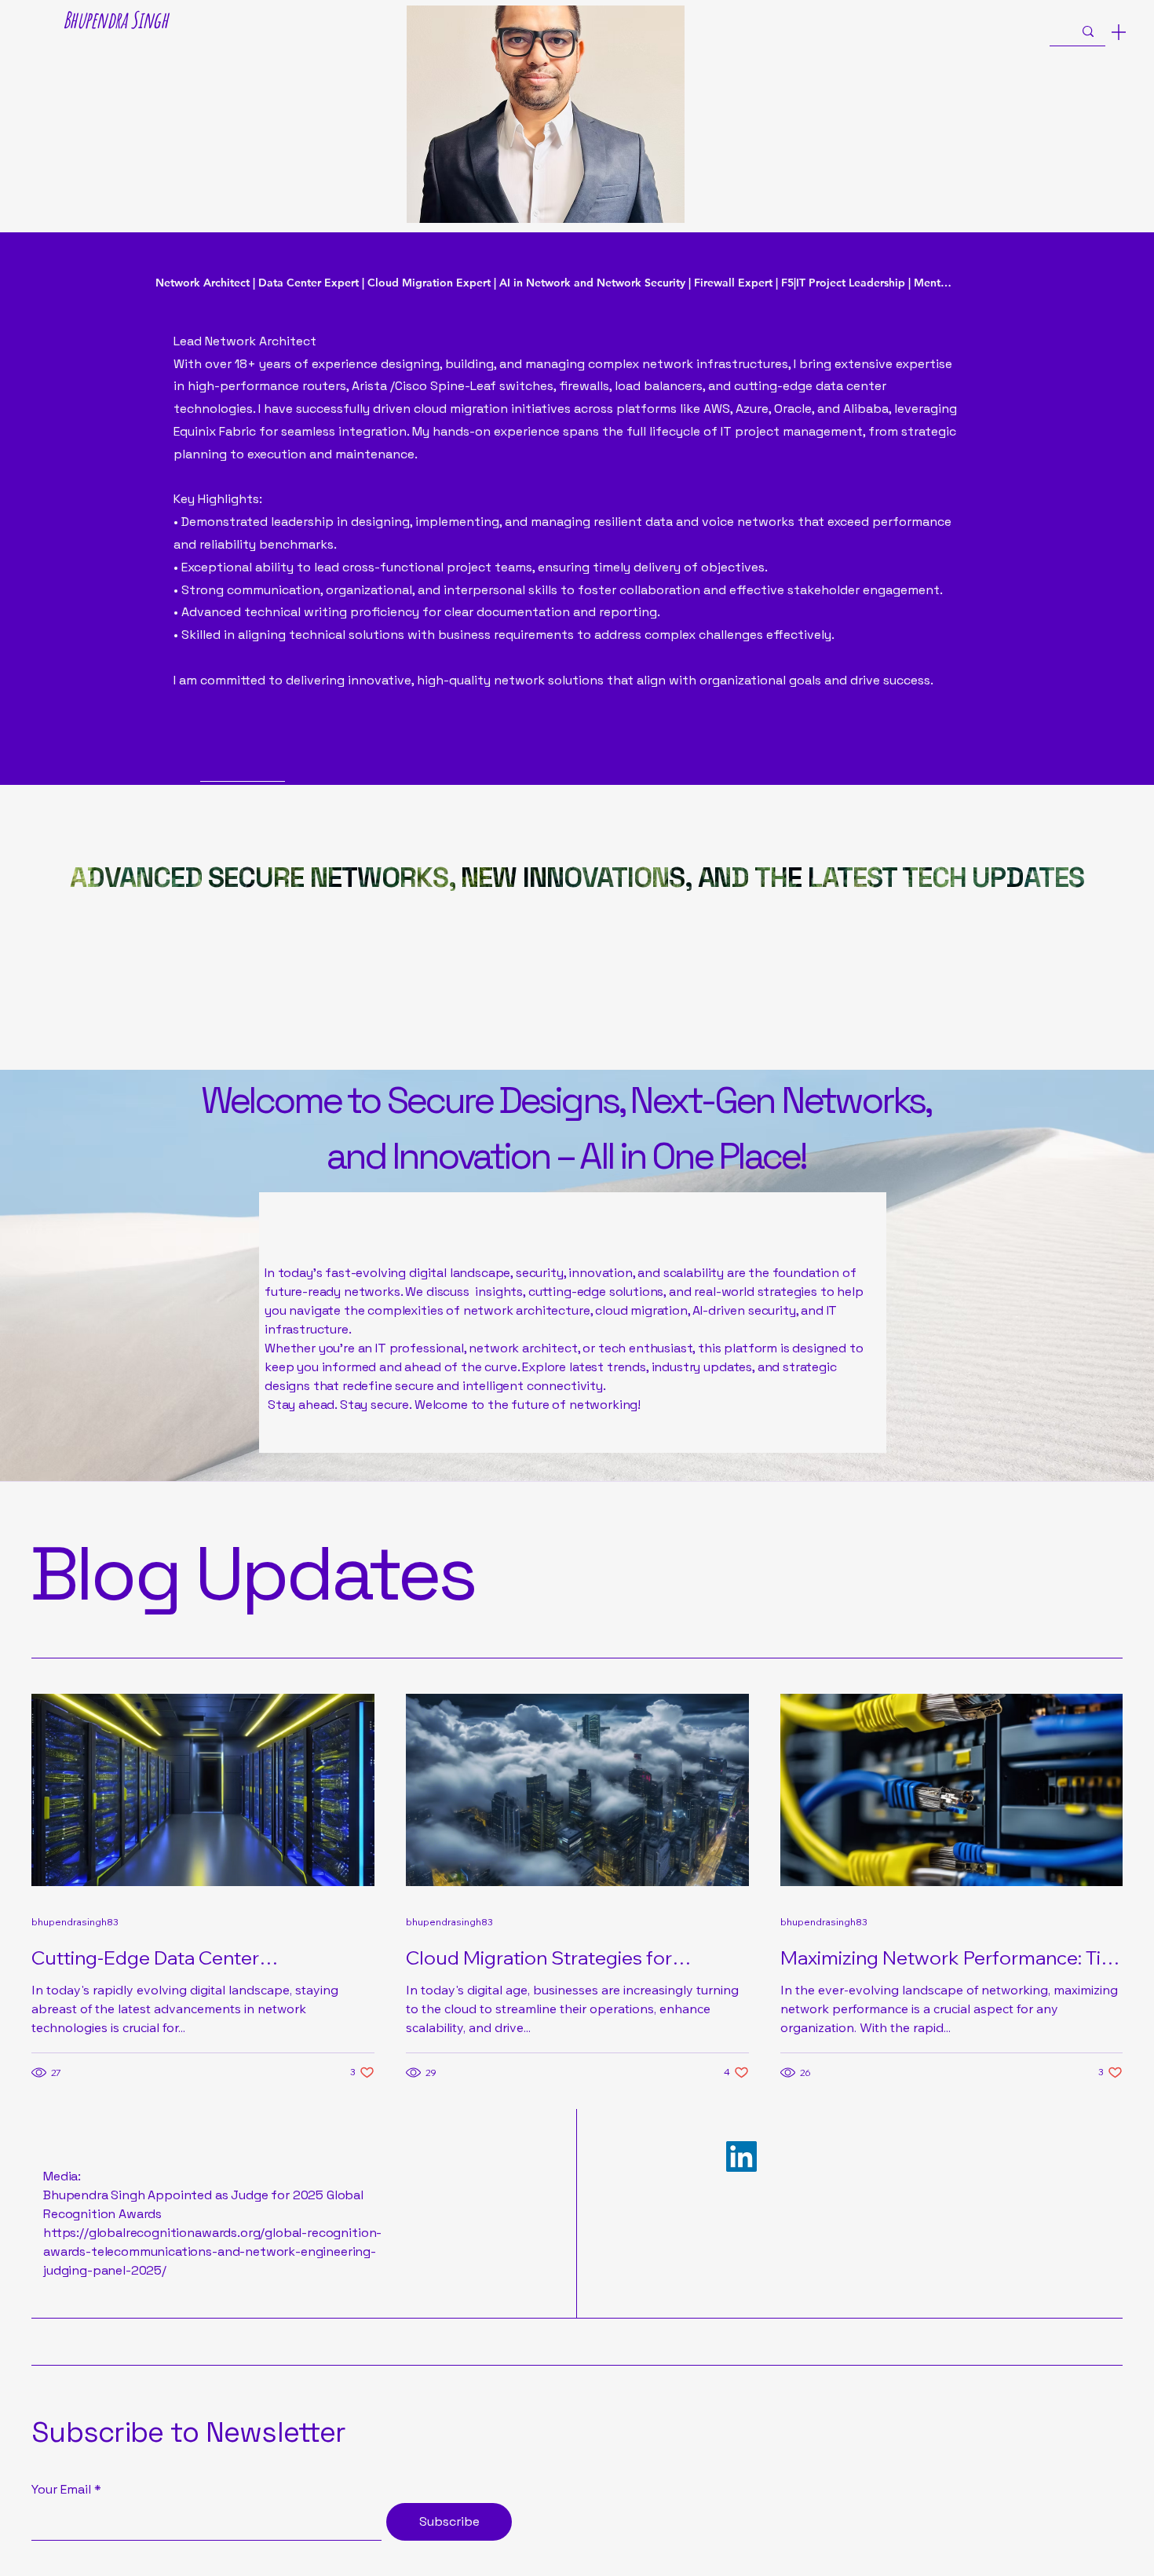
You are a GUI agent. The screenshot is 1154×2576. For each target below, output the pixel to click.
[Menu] (1119, 32)
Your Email (61, 2490)
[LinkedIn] (741, 2156)
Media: (62, 2176)
